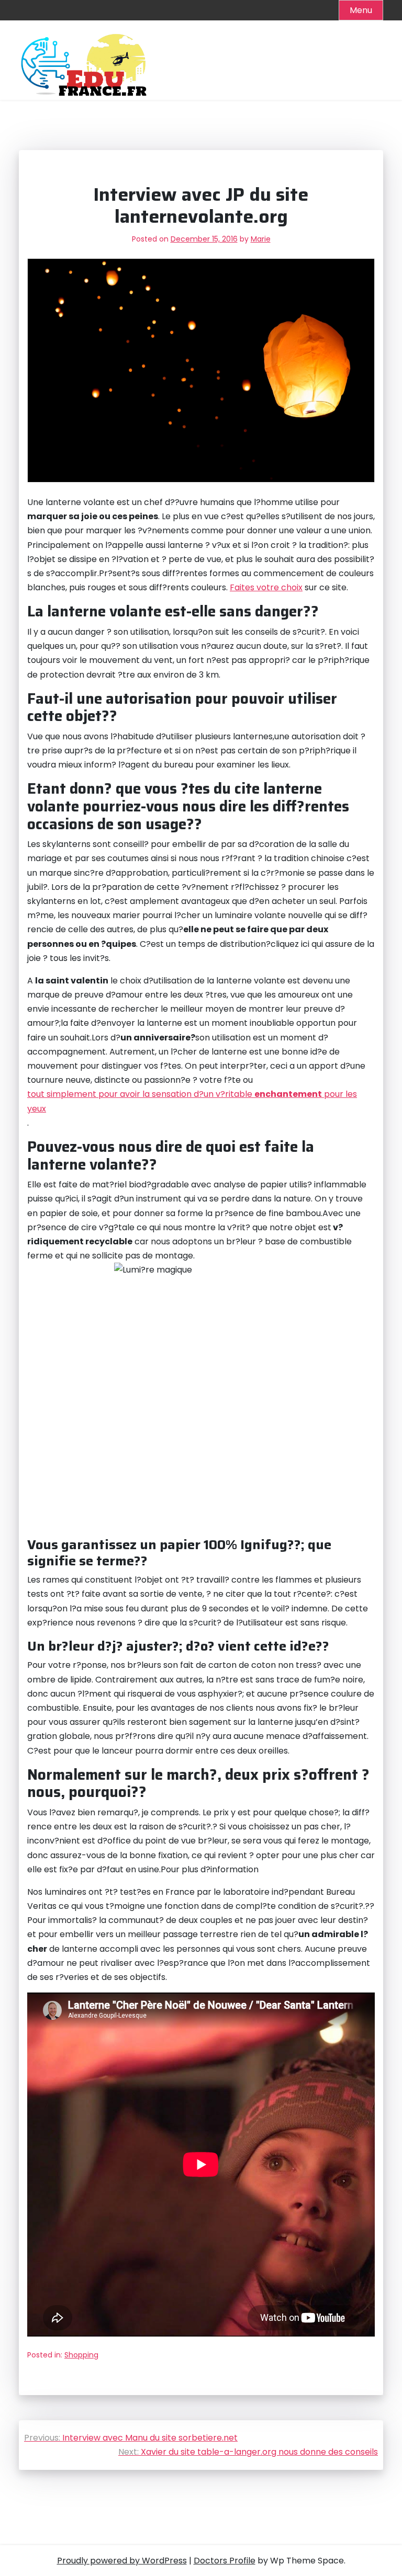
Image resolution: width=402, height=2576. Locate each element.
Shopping (81, 2355)
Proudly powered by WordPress (122, 2561)
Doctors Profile (225, 2561)
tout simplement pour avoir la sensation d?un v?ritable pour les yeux (192, 1101)
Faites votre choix (266, 587)
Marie (261, 239)
